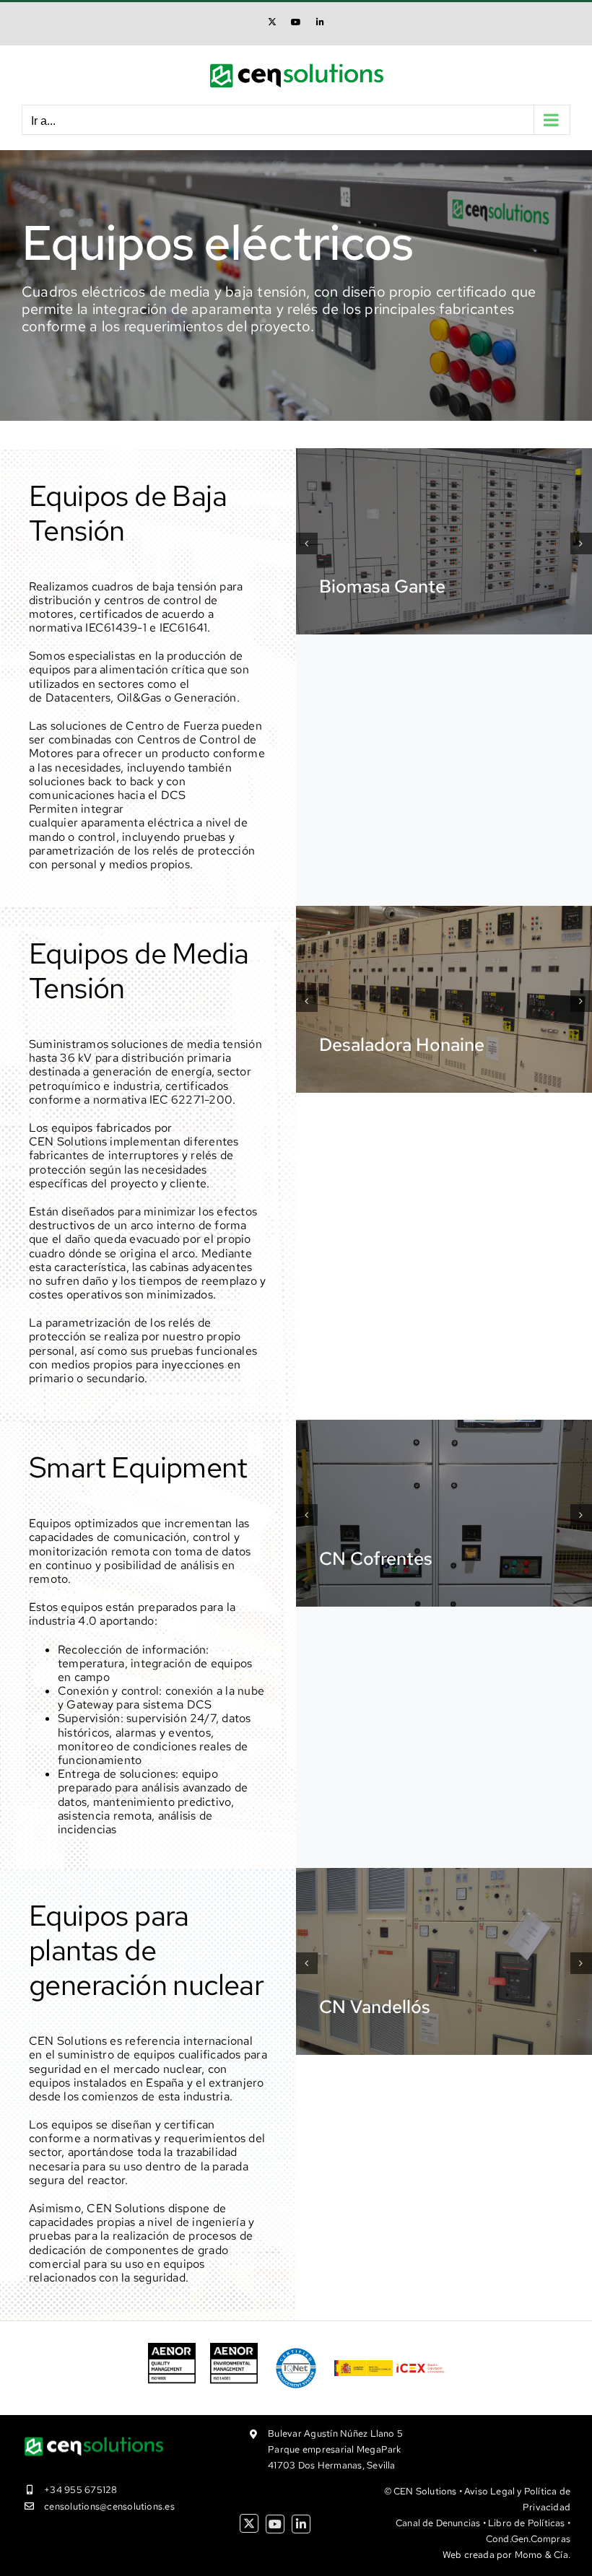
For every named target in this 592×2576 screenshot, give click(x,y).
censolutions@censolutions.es (109, 2506)
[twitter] (249, 2523)
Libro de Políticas (527, 2523)
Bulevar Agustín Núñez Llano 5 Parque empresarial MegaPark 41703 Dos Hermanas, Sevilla (335, 2449)
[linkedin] (301, 2524)
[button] (307, 543)
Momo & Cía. (543, 2555)
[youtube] (275, 2524)
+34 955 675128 (80, 2490)
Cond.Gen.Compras (528, 2539)
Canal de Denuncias (438, 2523)
